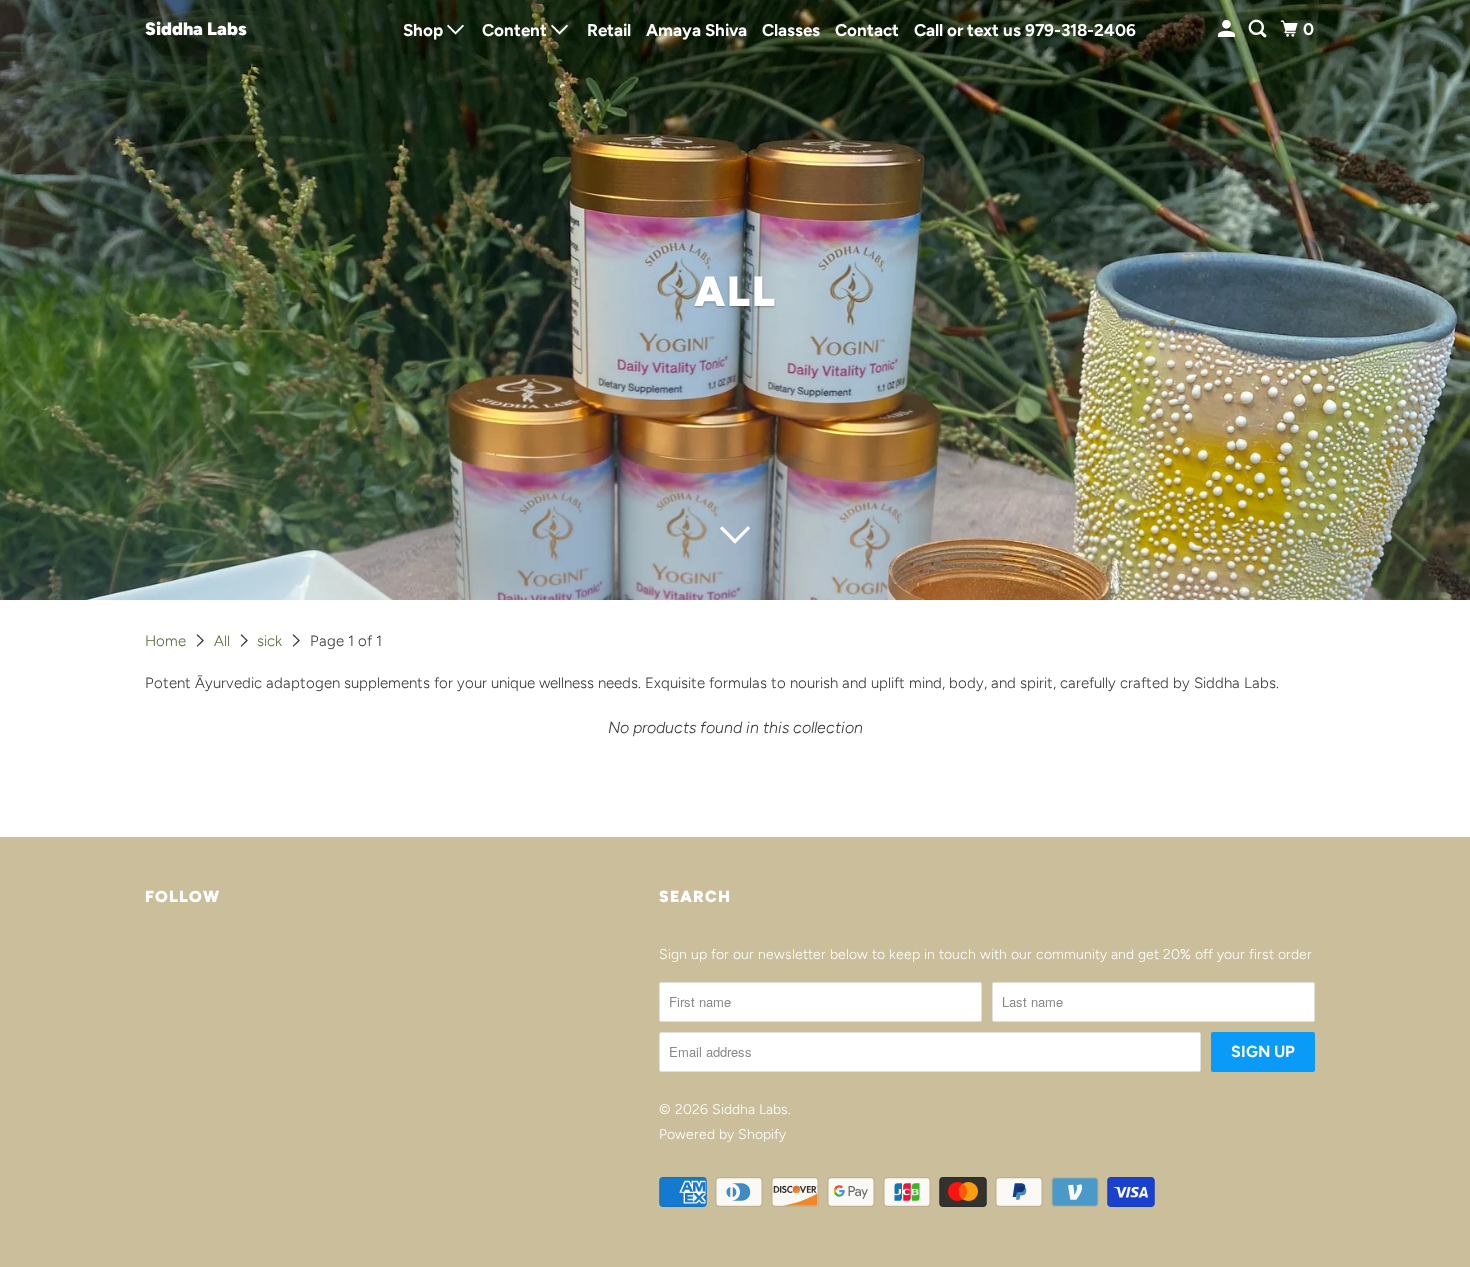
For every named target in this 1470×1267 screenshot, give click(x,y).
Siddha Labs (196, 29)
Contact (867, 30)
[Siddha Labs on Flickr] (150, 962)
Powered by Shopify (722, 1134)
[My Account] (1228, 29)
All (224, 641)
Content (516, 30)
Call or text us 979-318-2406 (1025, 30)
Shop (425, 30)
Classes (791, 30)
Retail (609, 30)
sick (271, 641)
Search (695, 896)
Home (167, 641)
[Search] (1259, 29)
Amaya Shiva (696, 30)
